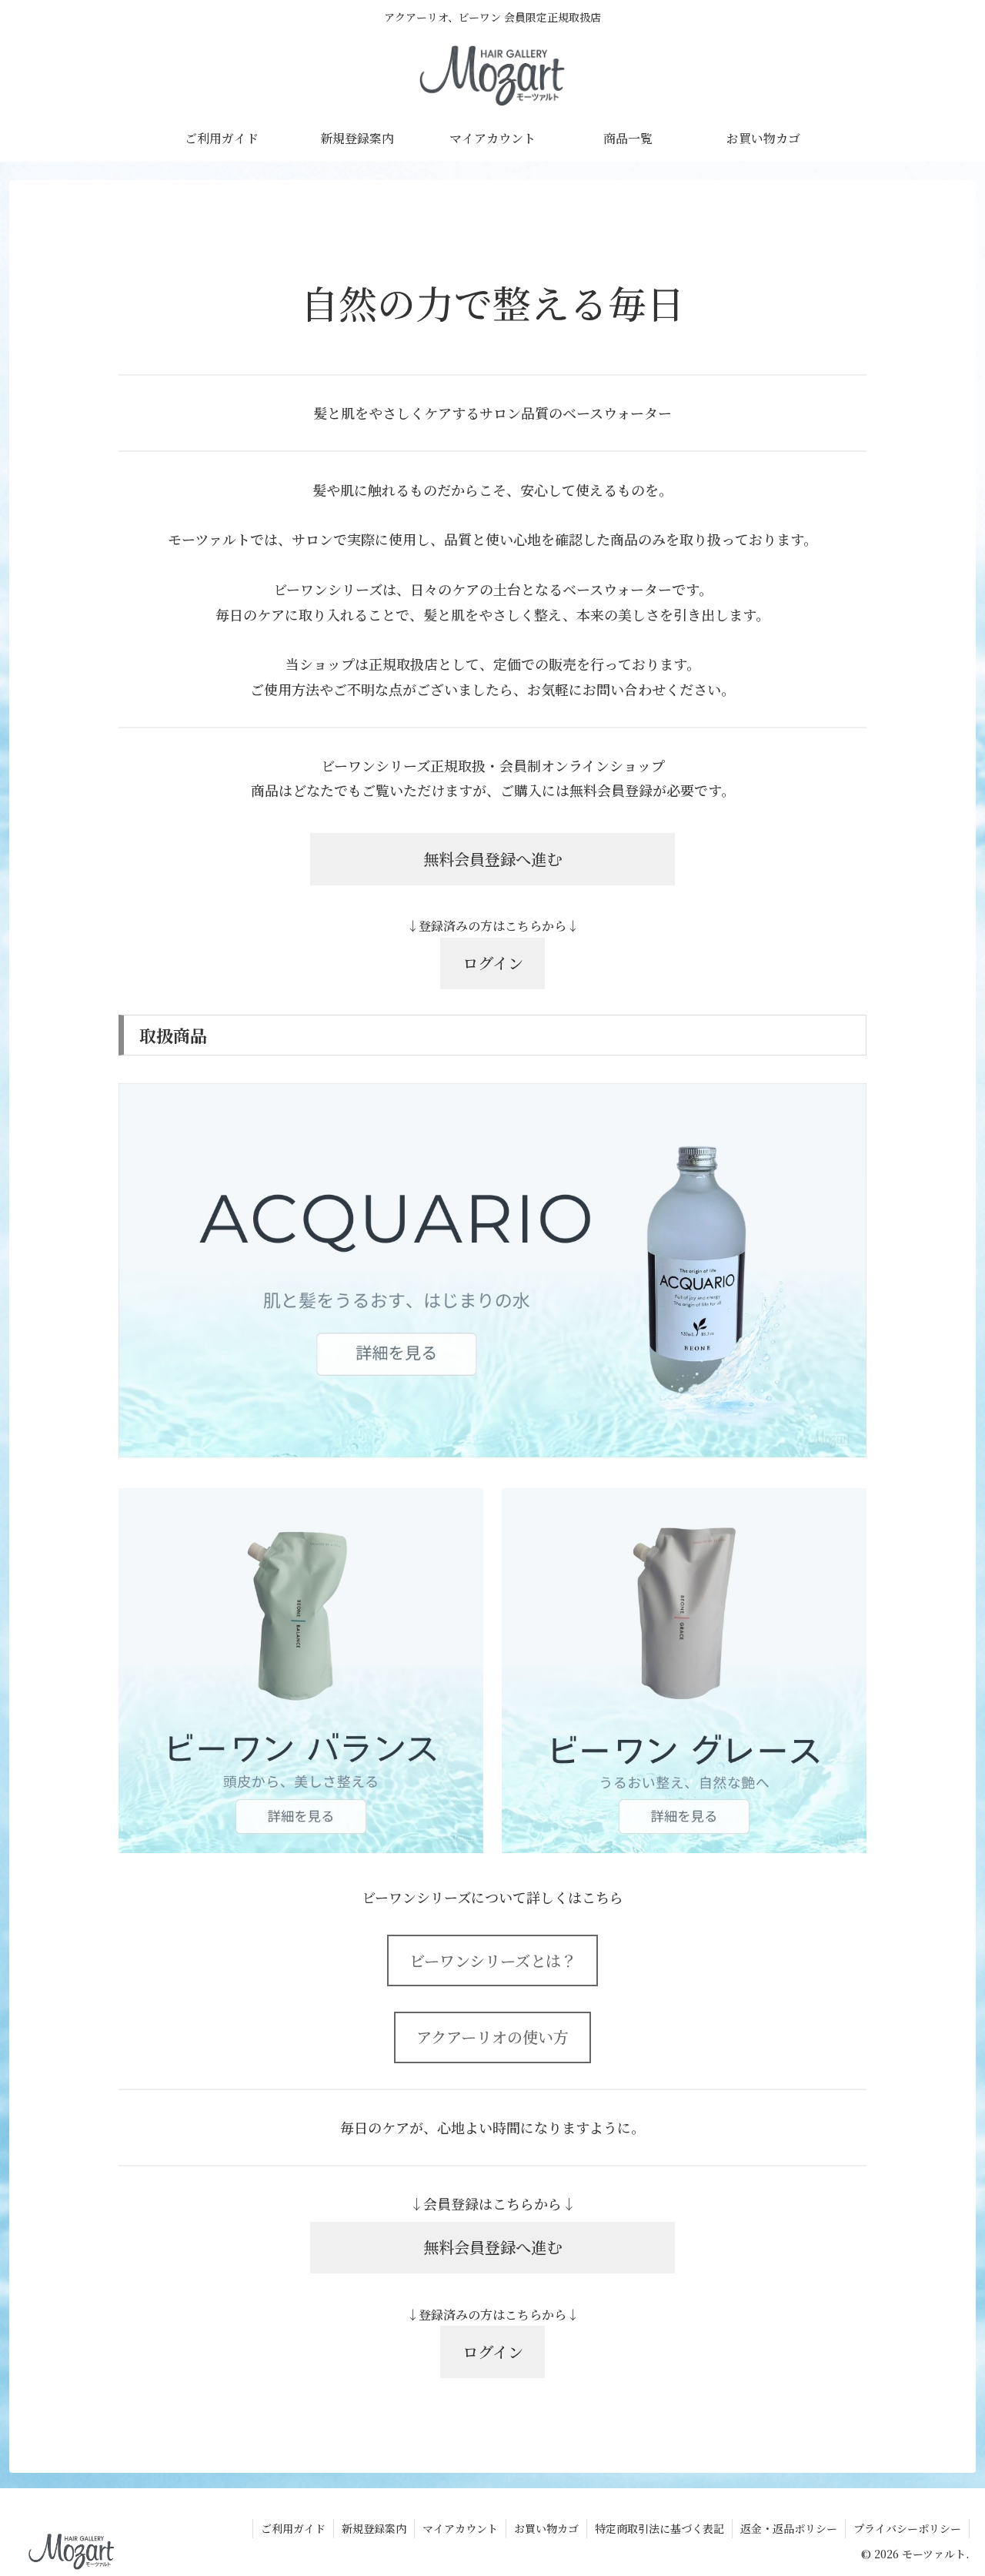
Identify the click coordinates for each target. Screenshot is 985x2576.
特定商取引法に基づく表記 (659, 2528)
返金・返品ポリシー (789, 2528)
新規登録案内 (374, 2528)
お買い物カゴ (546, 2528)
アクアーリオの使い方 (492, 2037)
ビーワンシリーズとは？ (493, 1960)
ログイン (493, 963)
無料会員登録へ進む (492, 859)
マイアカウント (460, 2528)
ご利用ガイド (293, 2528)
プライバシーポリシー (907, 2528)
